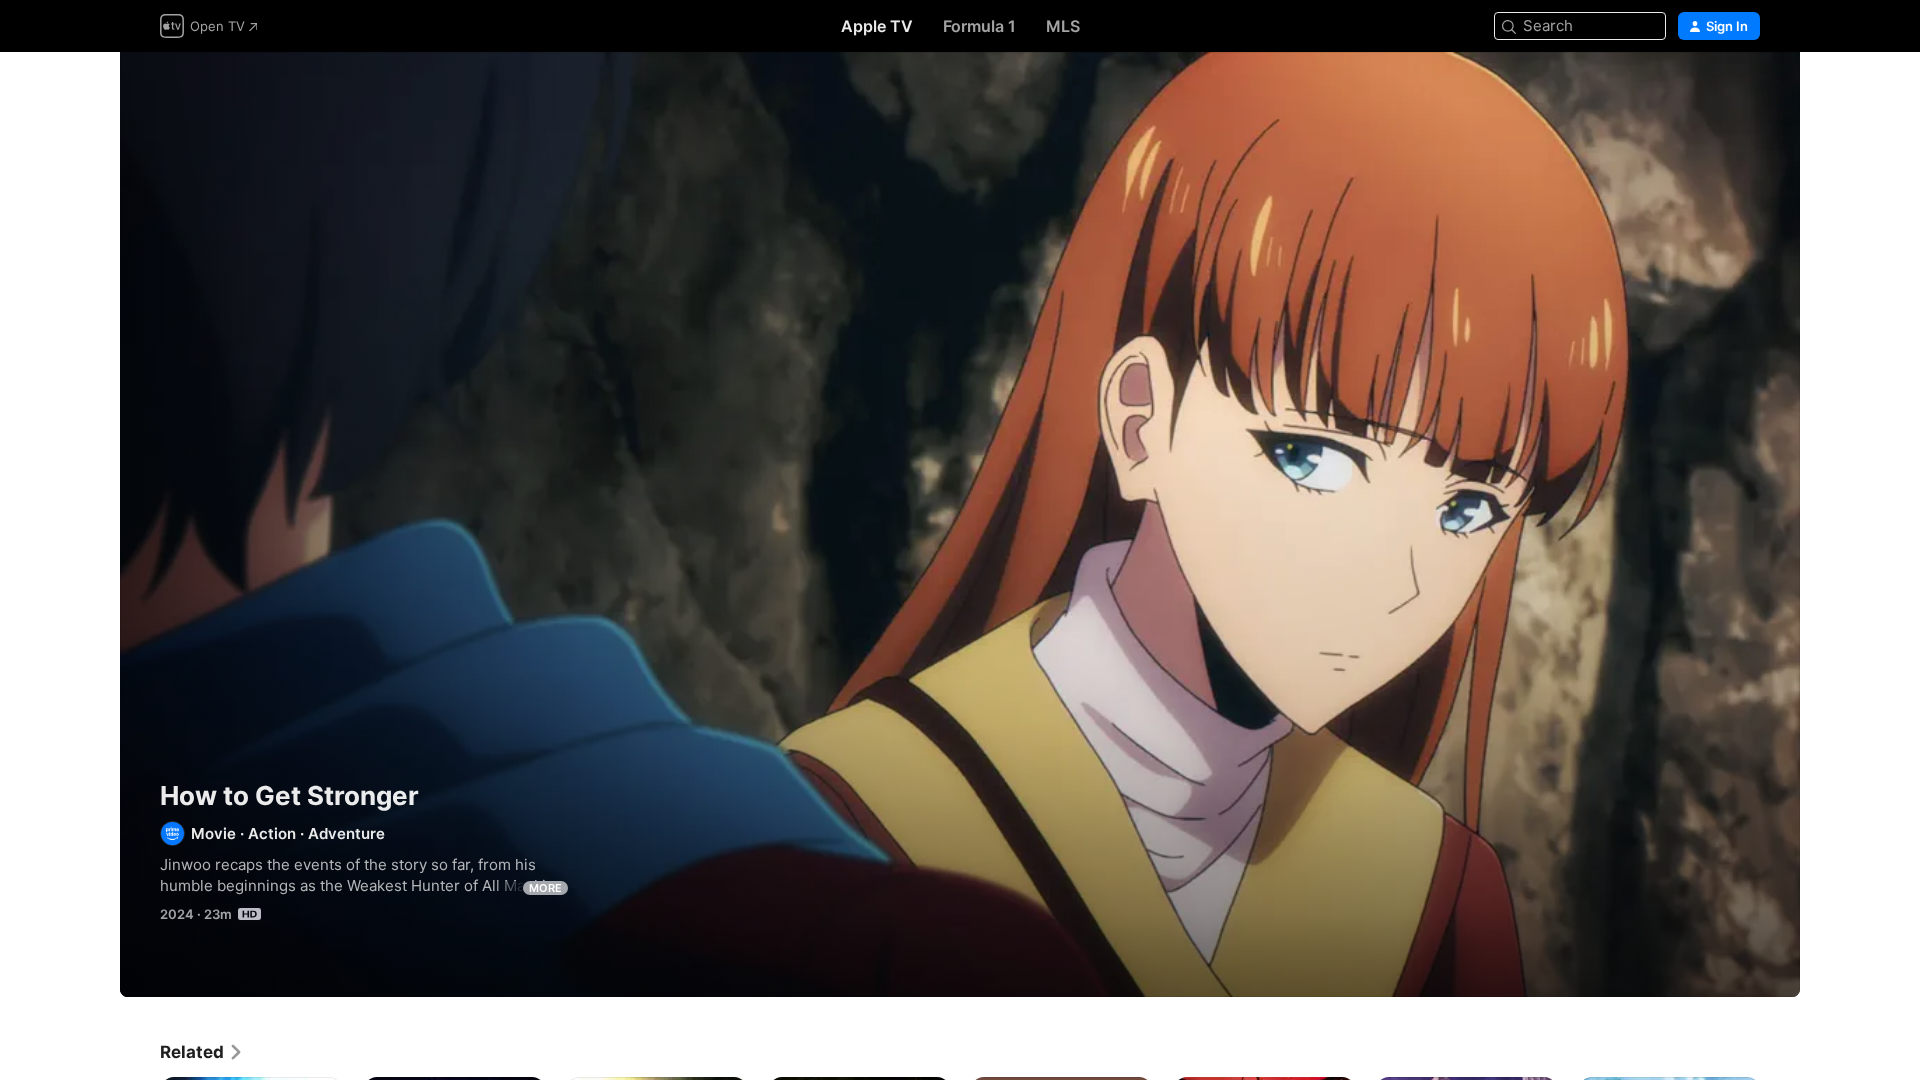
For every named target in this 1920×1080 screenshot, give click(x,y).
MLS (1063, 26)
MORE (545, 888)
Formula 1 (979, 26)
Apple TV (877, 26)
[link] (202, 1052)
